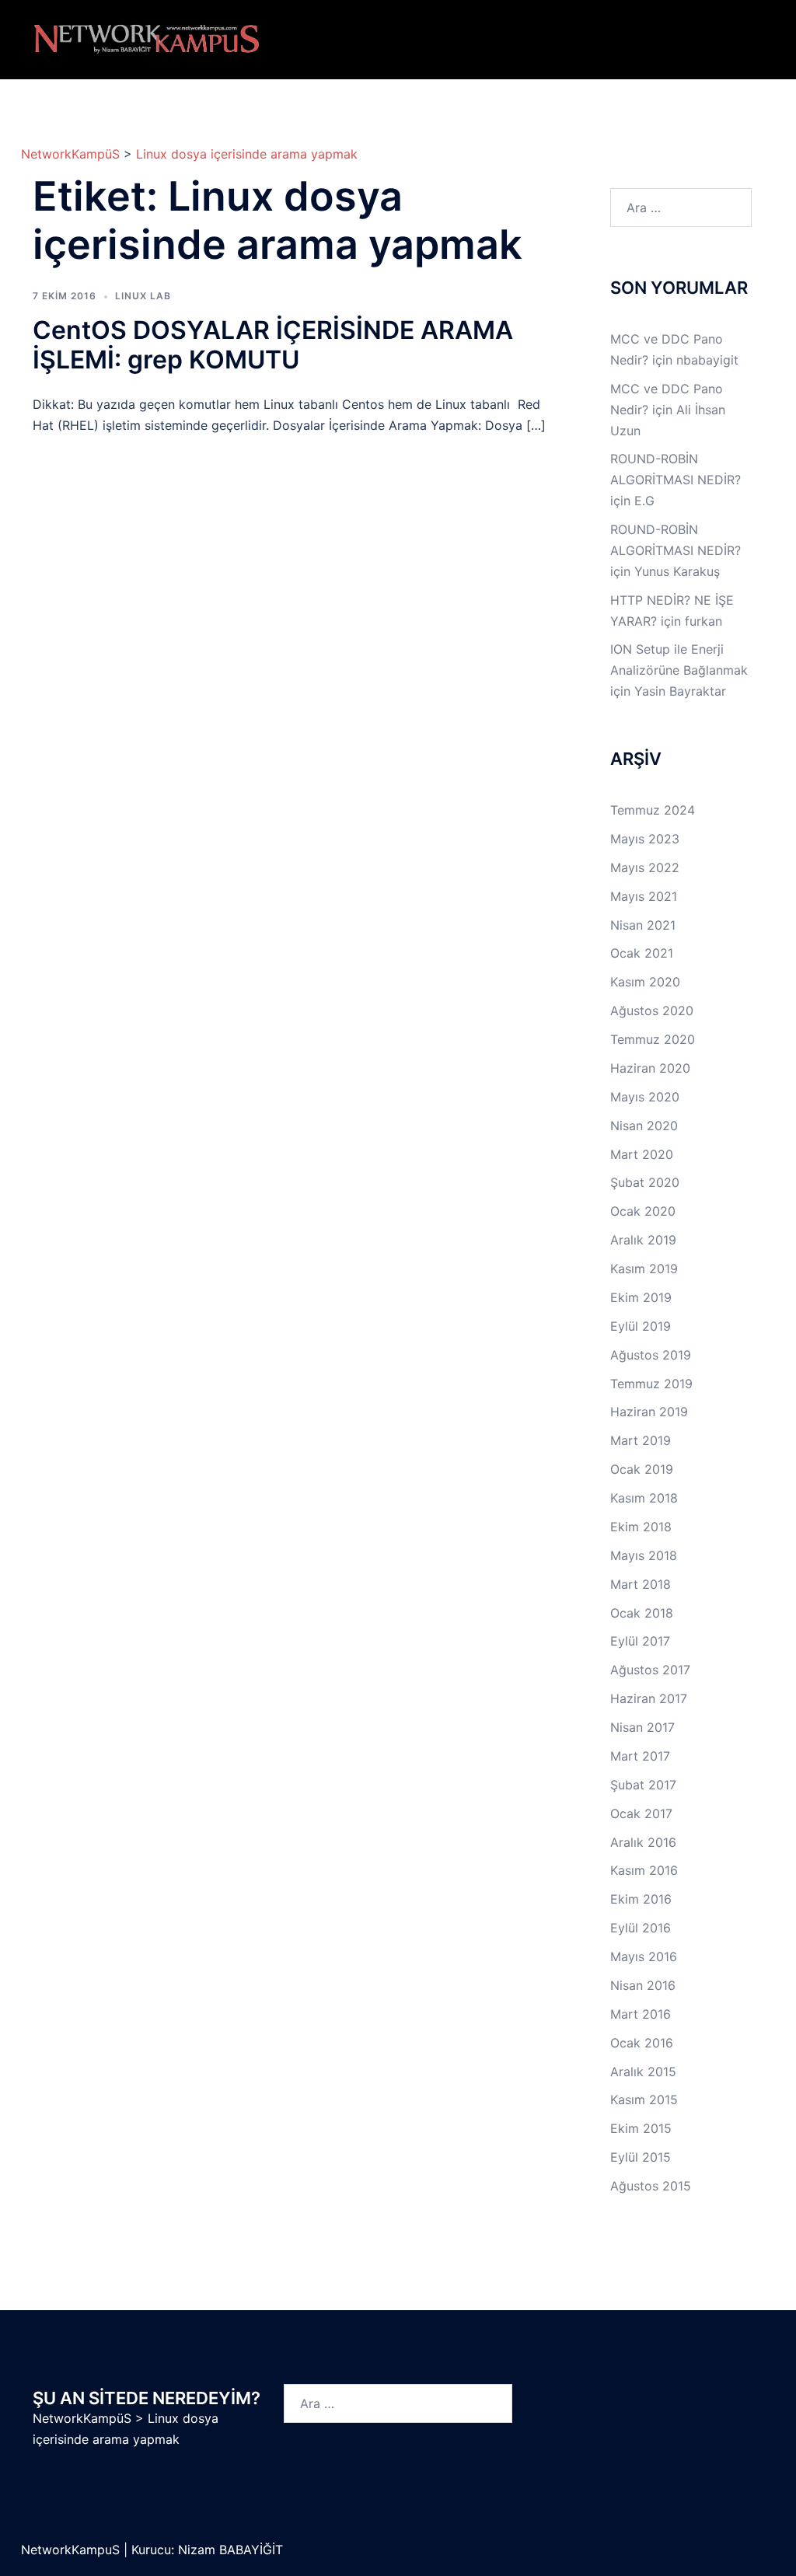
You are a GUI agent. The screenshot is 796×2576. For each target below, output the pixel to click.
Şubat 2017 (643, 1785)
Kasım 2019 (644, 1269)
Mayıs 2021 (644, 896)
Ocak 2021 (642, 953)
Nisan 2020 (644, 1126)
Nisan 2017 (642, 1727)
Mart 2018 (641, 1584)
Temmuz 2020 (653, 1039)
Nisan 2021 (643, 925)
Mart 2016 (641, 2014)
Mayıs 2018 (644, 1555)
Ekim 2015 (641, 2128)
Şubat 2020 (645, 1182)
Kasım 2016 (644, 1870)
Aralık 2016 (643, 1842)
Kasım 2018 (644, 1498)
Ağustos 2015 (651, 2186)
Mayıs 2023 (645, 839)
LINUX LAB (143, 296)
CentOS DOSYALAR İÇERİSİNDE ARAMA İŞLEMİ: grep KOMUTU (273, 345)
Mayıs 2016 (644, 1956)
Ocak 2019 (642, 1469)
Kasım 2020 (645, 982)
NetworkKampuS (72, 2550)
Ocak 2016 (642, 2043)
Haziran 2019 (649, 1412)
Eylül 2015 (641, 2157)
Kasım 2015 (644, 2100)
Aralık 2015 (643, 2072)
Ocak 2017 (641, 1813)
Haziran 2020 (650, 1068)
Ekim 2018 (641, 1527)
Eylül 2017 (640, 1641)
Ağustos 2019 (651, 1355)
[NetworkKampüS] (147, 38)
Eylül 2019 (641, 1326)
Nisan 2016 (643, 1985)
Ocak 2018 (642, 1613)
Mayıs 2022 (645, 867)
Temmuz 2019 (651, 1384)
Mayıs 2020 (645, 1097)
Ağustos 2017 (650, 1670)
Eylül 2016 (641, 1928)
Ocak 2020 (643, 1211)
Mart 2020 (642, 1154)
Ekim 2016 (641, 1899)
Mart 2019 (641, 1440)
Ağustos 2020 (652, 1011)
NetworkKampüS (70, 154)
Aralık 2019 (643, 1240)
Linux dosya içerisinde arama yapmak (247, 154)
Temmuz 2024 (653, 810)
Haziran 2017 (649, 1698)
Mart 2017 (640, 1756)
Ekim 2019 (641, 1297)
